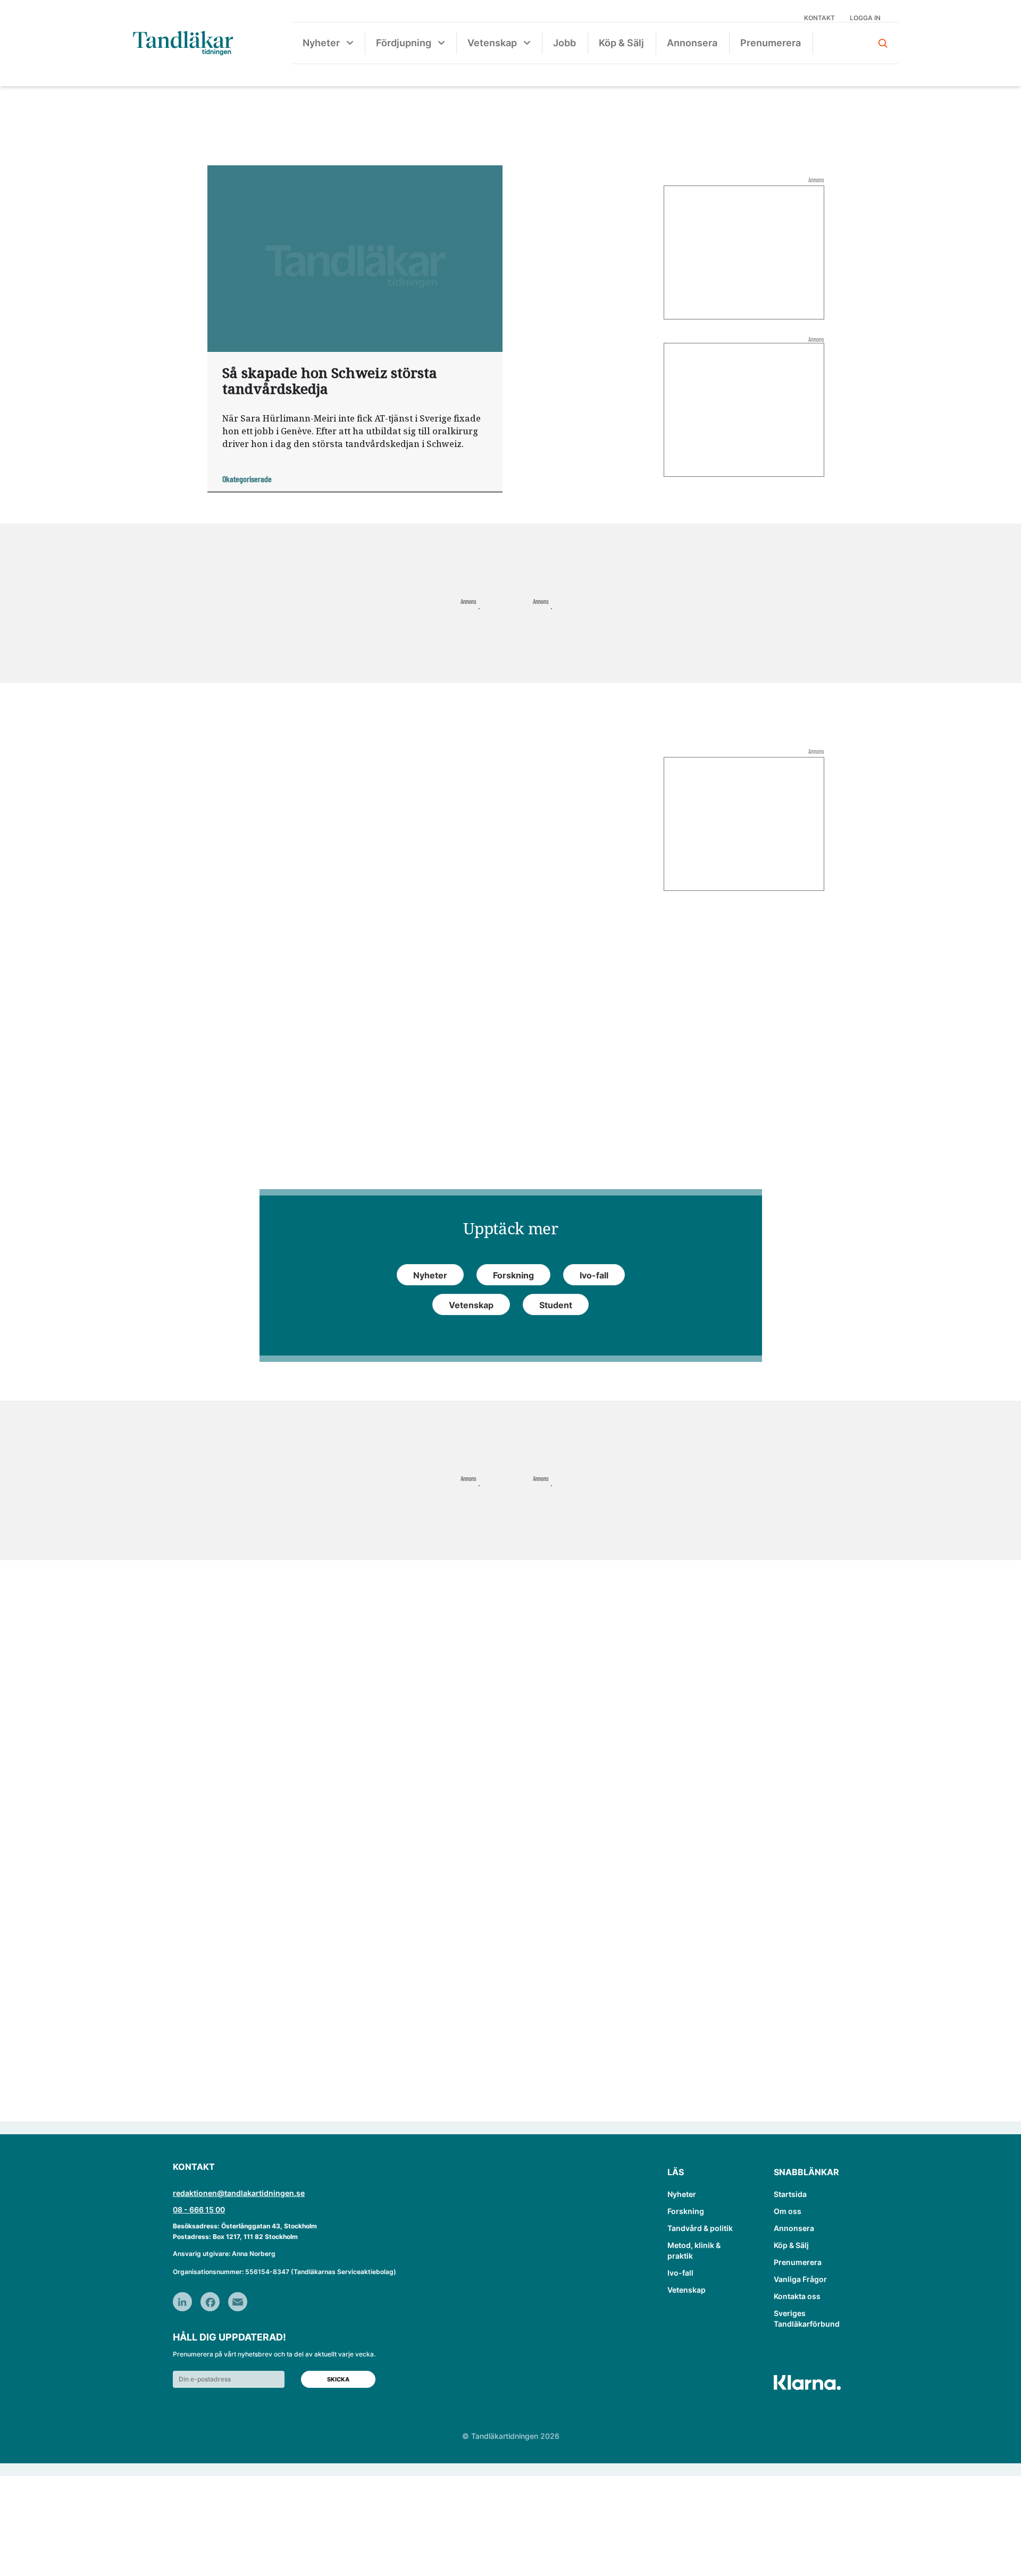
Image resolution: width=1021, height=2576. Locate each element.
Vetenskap (492, 43)
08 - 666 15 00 (199, 2209)
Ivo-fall (680, 2273)
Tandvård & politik (700, 2228)
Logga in (865, 18)
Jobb (564, 43)
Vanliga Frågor (800, 2279)
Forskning (686, 2211)
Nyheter (321, 43)
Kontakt (819, 18)
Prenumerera (771, 43)
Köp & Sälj (621, 43)
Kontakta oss (797, 2296)
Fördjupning (404, 43)
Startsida (790, 2194)
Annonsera (692, 43)
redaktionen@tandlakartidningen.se (239, 2193)
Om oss (788, 2211)
